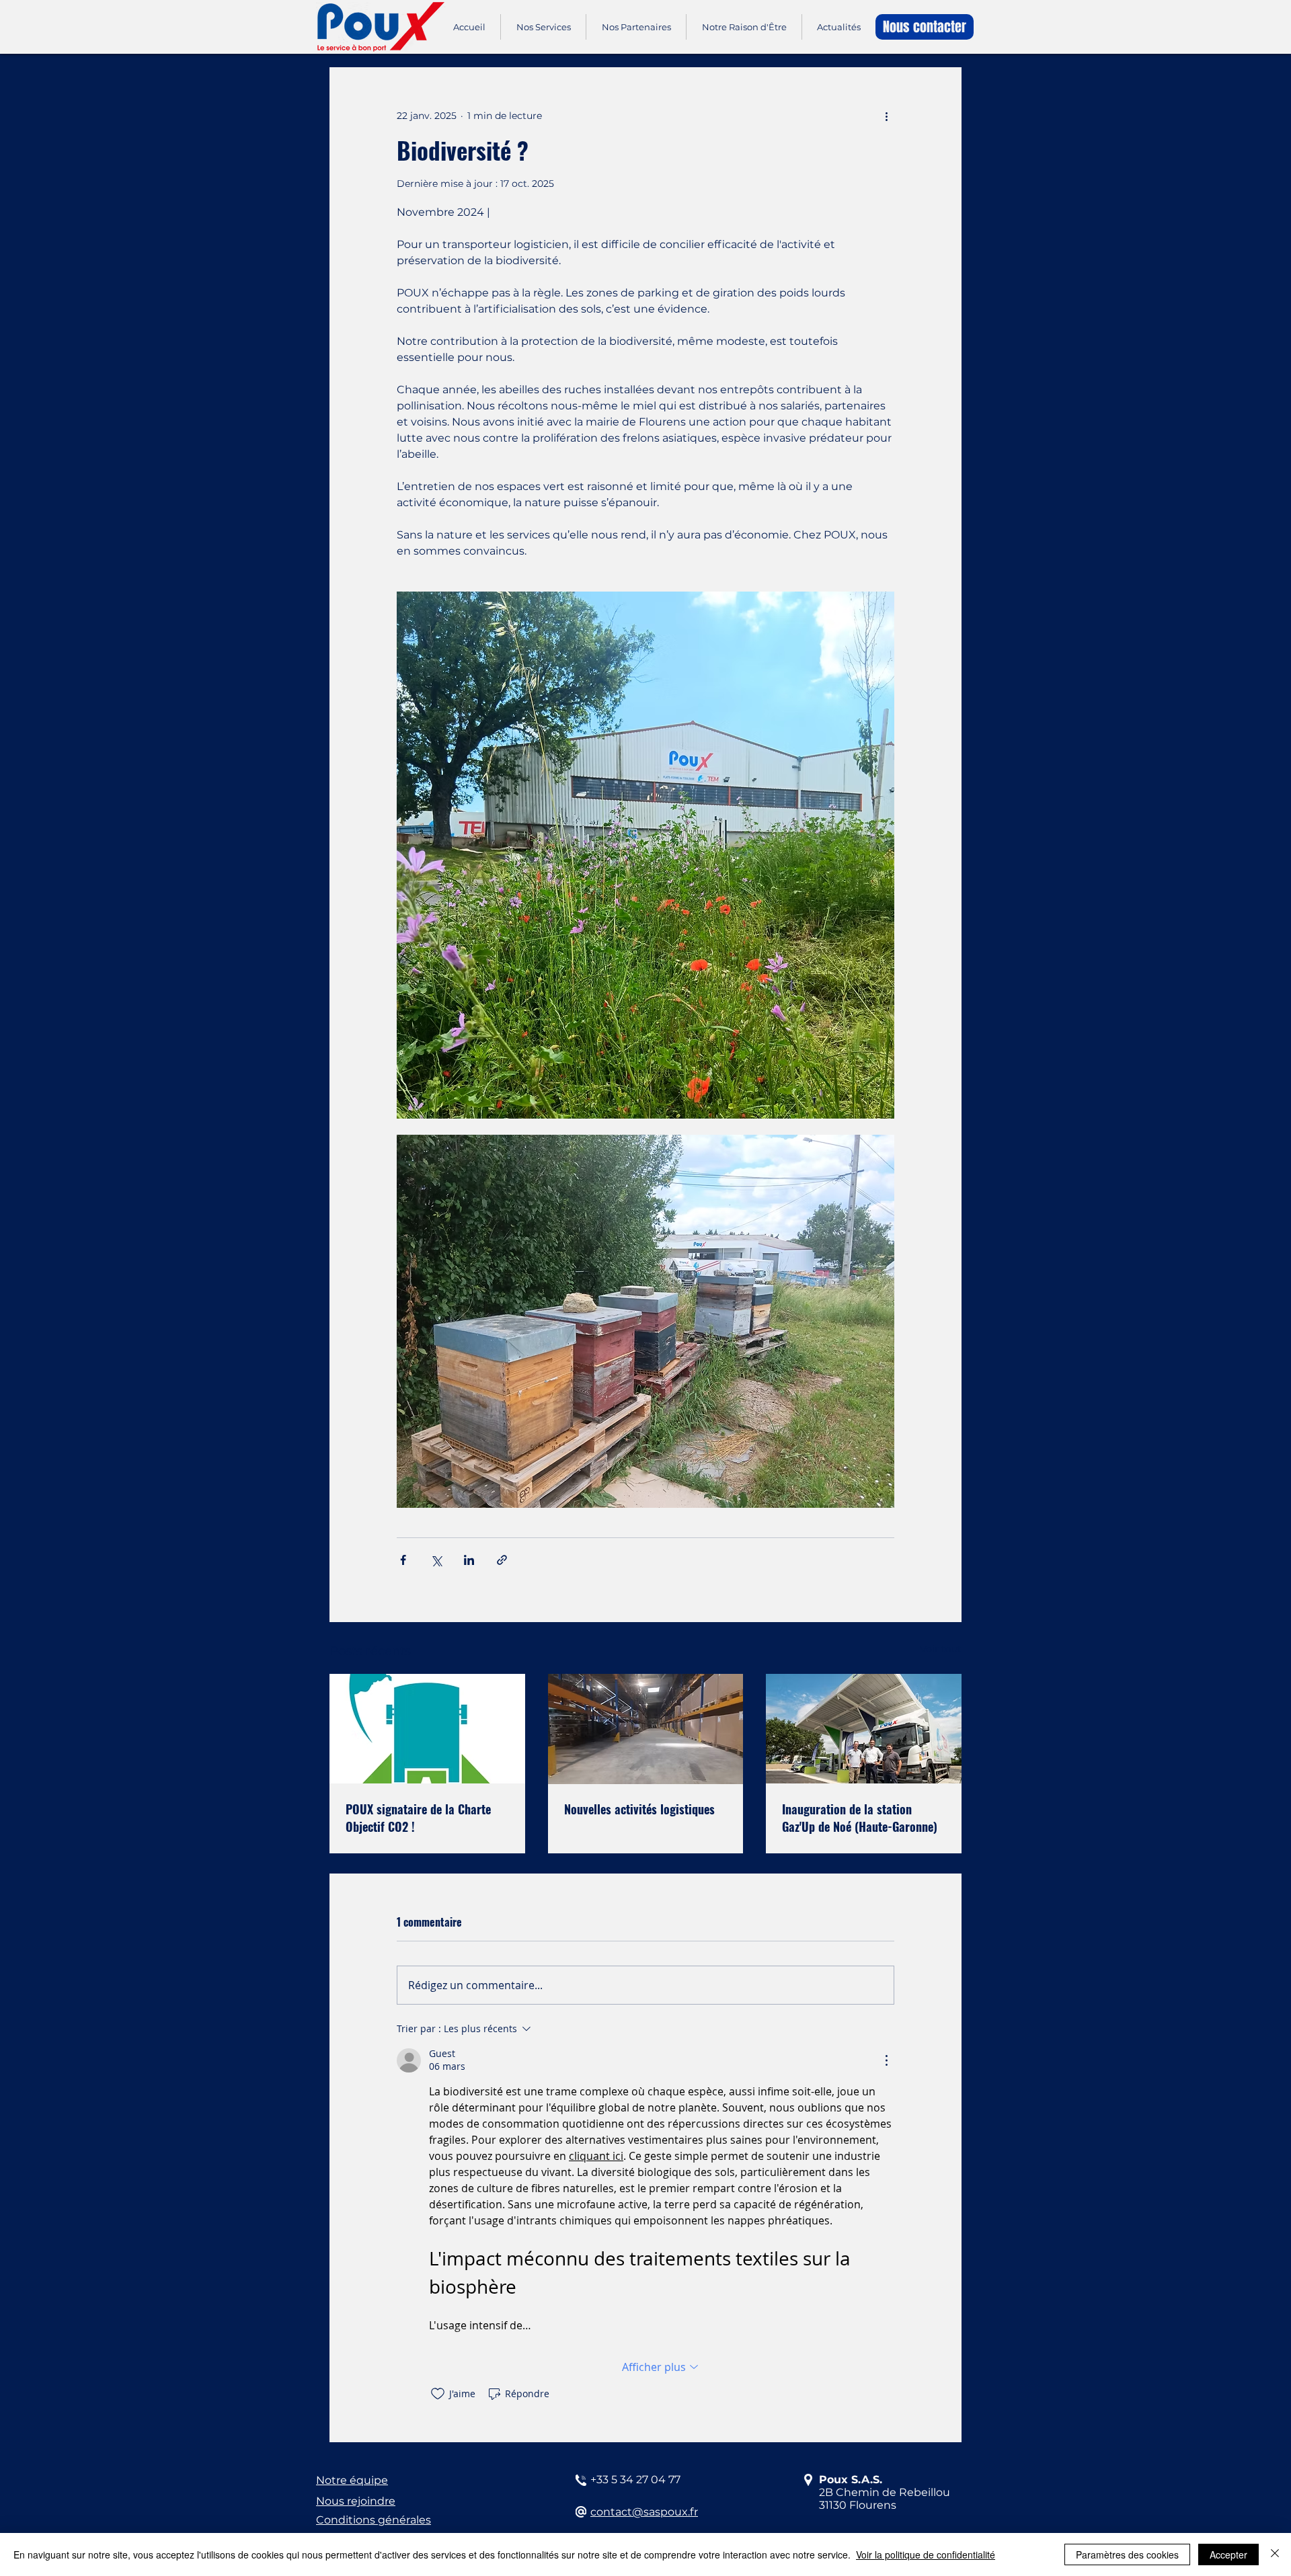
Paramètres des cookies (1127, 2554)
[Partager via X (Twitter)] (436, 1560)
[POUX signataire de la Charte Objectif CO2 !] (427, 1729)
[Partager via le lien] (502, 1560)
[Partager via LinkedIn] (469, 1560)
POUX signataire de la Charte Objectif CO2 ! (418, 1818)
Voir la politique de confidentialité (926, 2554)
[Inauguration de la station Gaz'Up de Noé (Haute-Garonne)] (864, 1729)
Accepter (1228, 2554)
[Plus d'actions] (886, 116)
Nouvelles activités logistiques (639, 1809)
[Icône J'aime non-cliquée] (438, 2394)
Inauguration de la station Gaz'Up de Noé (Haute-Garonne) (860, 1818)
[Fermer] (1275, 2554)
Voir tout (941, 1649)
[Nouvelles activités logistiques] (646, 1729)
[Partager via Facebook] (403, 1560)
